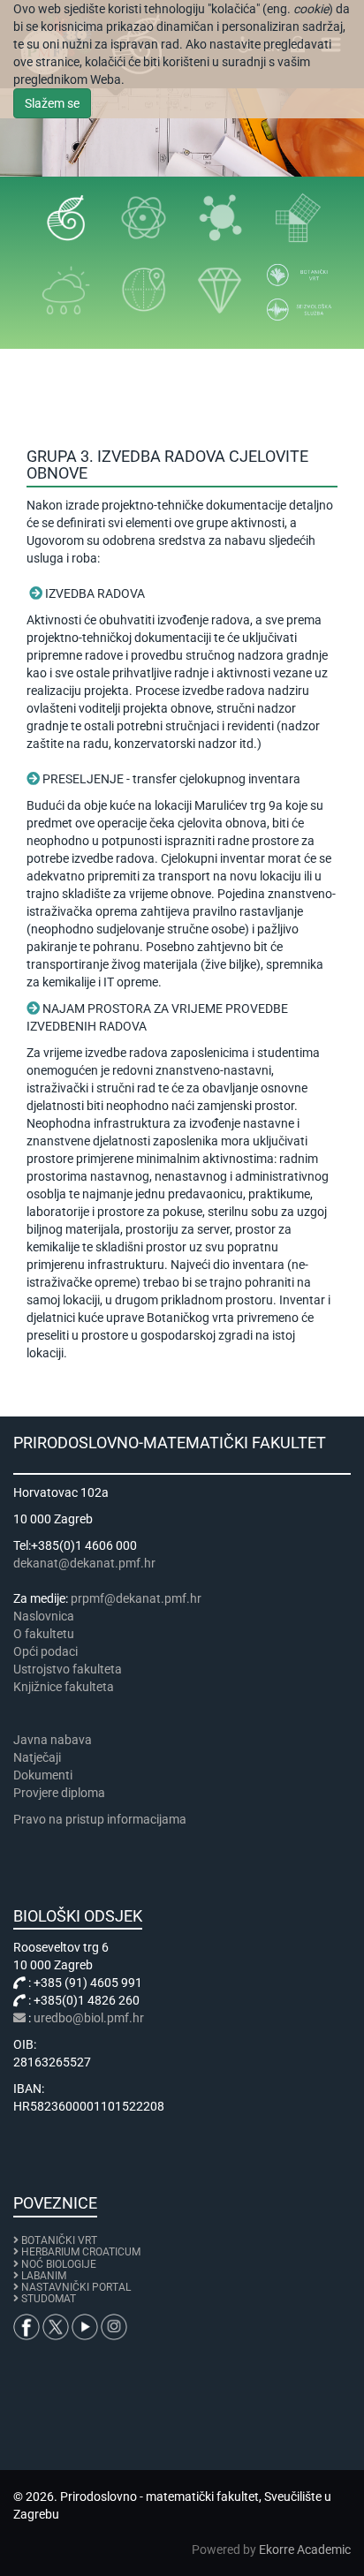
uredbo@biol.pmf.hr (89, 2018)
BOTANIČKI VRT (58, 2240)
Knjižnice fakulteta (64, 1687)
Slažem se (52, 103)
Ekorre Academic (305, 2550)
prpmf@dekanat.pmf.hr (136, 1598)
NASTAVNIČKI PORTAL (76, 2287)
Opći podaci (45, 1651)
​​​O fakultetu (44, 1634)
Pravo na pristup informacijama (102, 1819)
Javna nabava (53, 1740)
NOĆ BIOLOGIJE (59, 2264)
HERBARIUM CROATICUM (81, 2252)
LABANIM (44, 2276)
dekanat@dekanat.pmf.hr (84, 1563)
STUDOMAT (49, 2299)
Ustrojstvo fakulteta (68, 1669)
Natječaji (37, 1757)
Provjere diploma (59, 1793)
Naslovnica (44, 1616)
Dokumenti (43, 1775)
